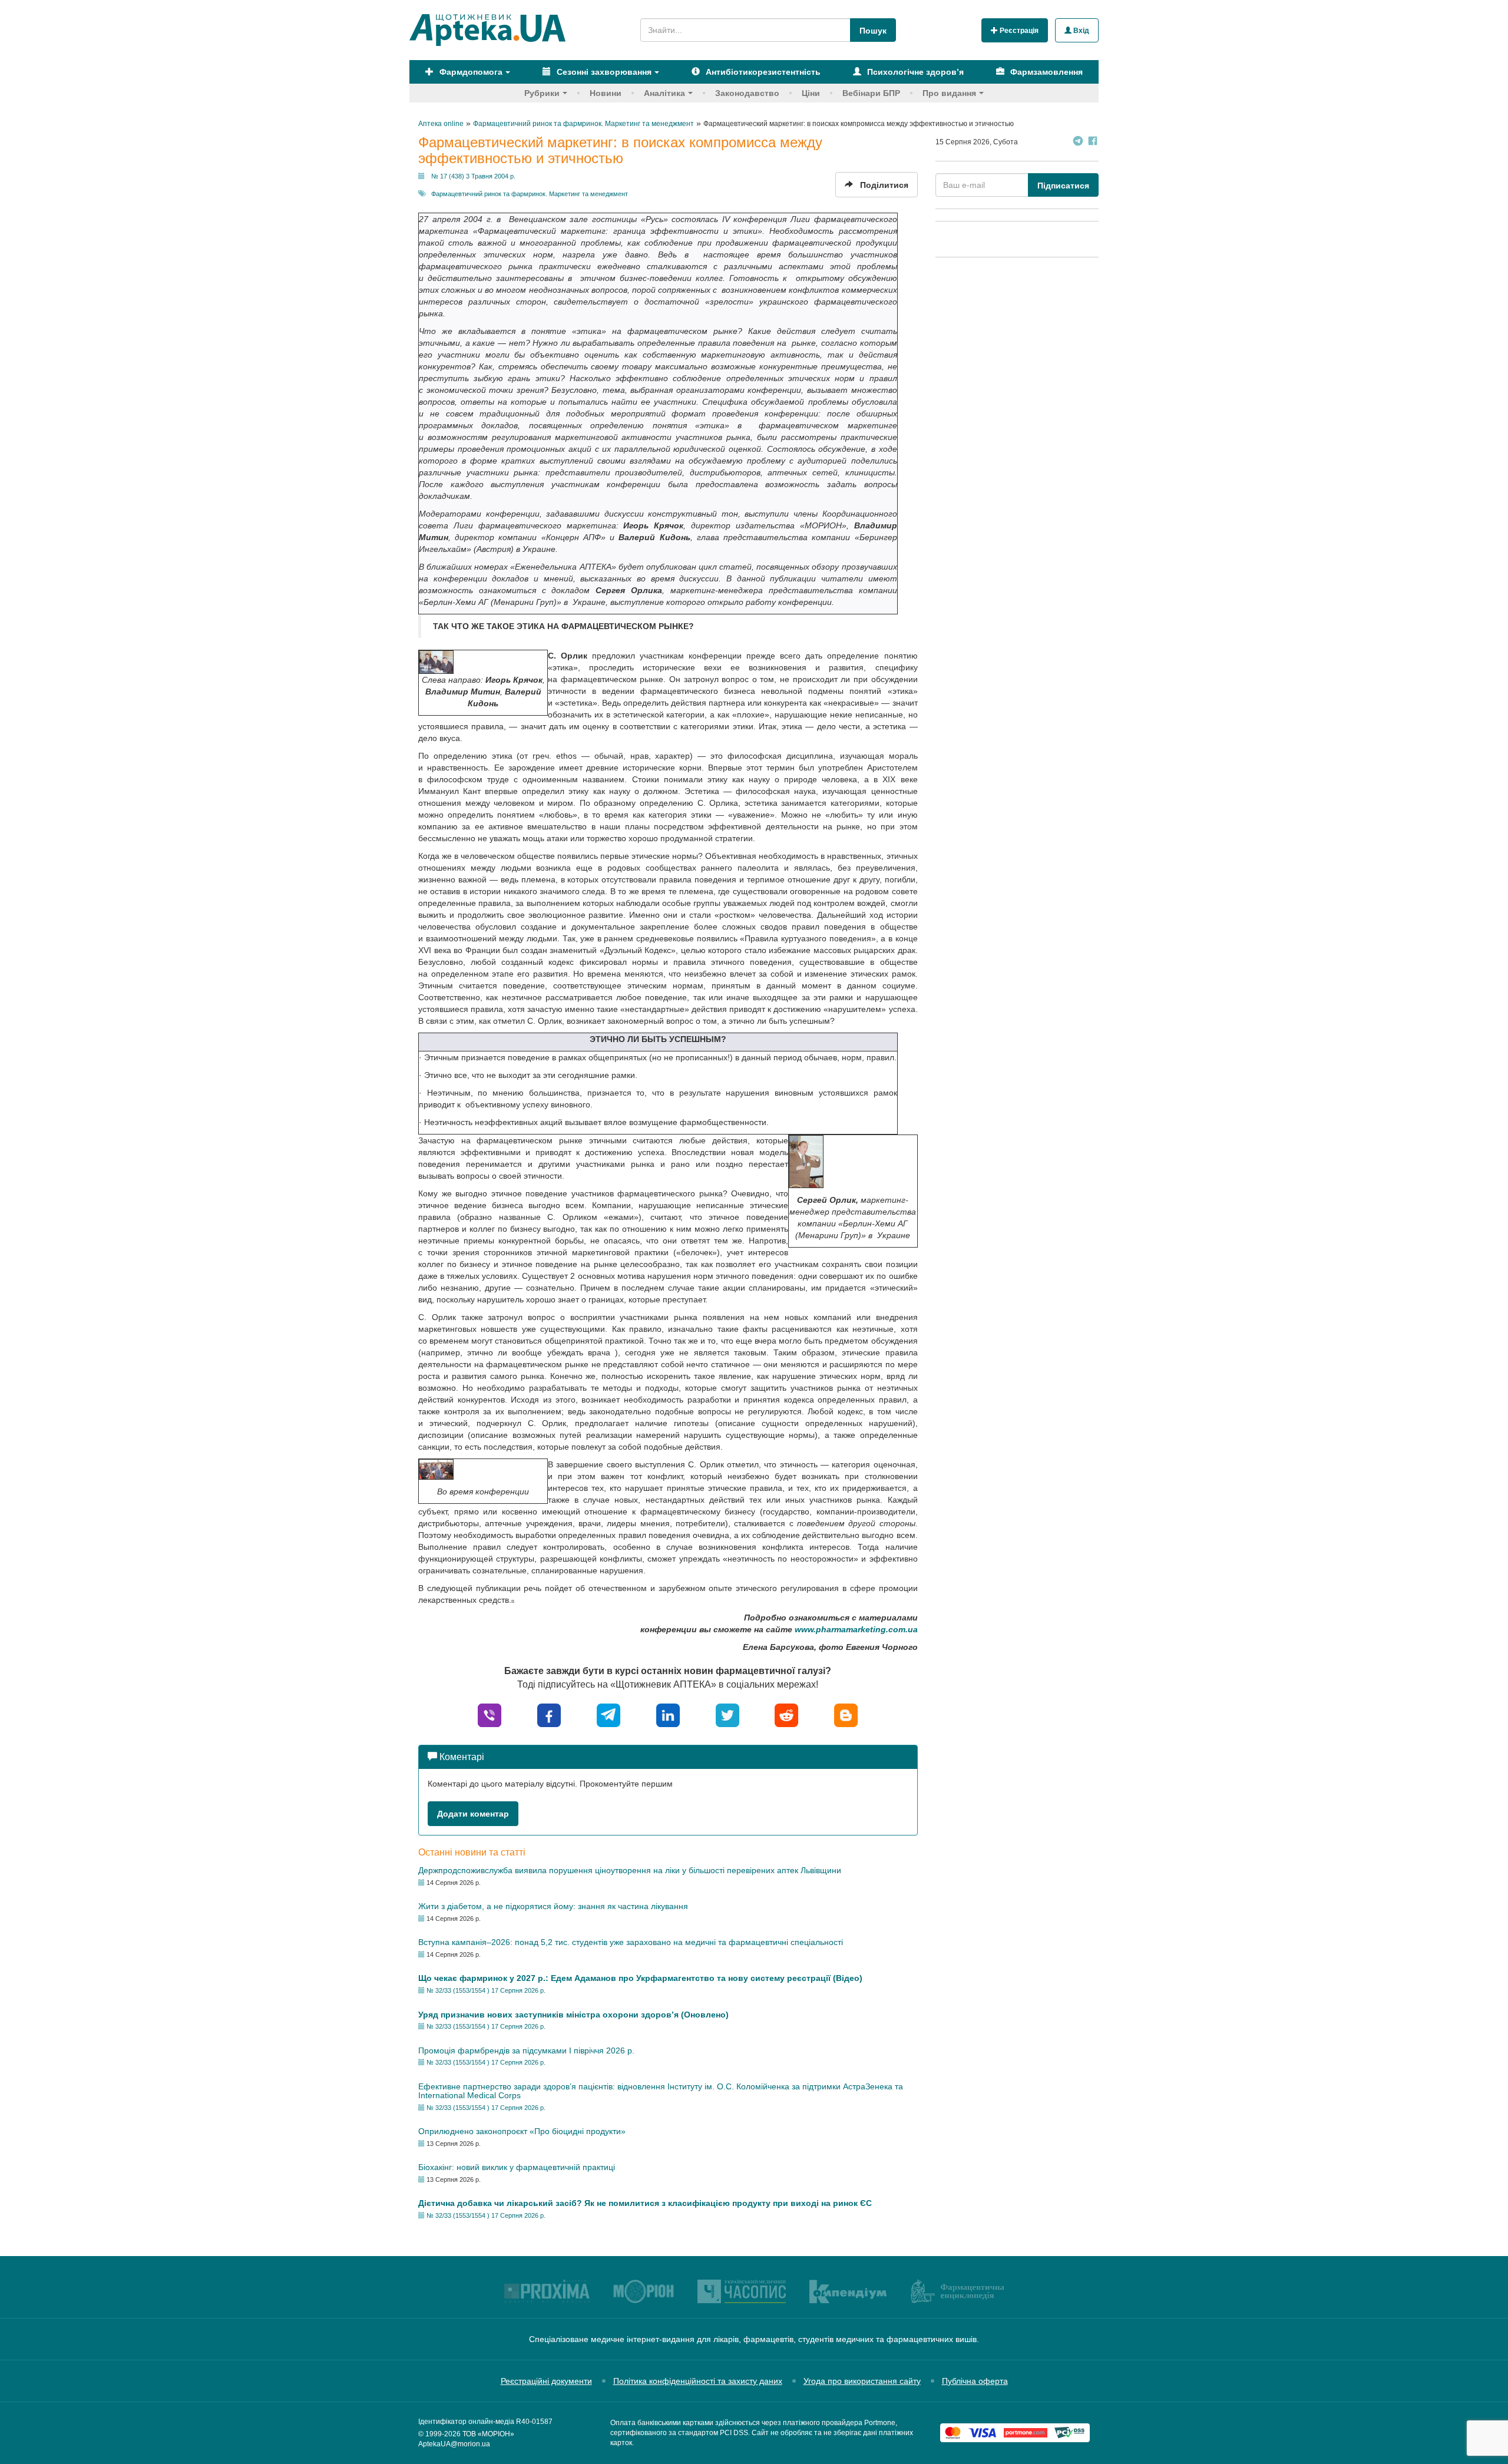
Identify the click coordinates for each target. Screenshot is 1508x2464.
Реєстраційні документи (546, 2381)
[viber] (490, 1714)
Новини (606, 93)
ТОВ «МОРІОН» (488, 2434)
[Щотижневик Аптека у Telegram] (1078, 142)
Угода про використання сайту (862, 2381)
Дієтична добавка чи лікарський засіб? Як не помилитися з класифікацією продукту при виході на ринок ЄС (645, 2203)
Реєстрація (1018, 31)
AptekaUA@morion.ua (454, 2444)
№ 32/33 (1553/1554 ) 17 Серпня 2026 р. (486, 1990)
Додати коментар (473, 1814)
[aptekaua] (846, 1714)
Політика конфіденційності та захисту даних (698, 2381)
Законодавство (747, 93)
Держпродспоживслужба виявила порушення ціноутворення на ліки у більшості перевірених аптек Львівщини (630, 1870)
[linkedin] (668, 1714)
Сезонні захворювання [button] (603, 72)
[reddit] (786, 1714)
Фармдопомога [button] (470, 72)
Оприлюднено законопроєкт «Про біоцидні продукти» (522, 2131)
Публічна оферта (975, 2381)
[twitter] (727, 1714)
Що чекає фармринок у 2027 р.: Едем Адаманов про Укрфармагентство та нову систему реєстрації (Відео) (640, 1978)
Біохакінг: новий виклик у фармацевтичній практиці (517, 2167)
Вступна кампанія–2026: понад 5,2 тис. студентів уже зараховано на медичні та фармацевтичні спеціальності (631, 1942)
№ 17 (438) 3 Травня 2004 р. (473, 176)
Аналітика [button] (664, 93)
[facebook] (549, 1714)
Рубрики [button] (542, 93)
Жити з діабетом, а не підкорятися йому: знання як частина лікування (553, 1906)
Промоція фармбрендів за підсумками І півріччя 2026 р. (526, 2050)
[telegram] (609, 1714)
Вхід (1080, 31)
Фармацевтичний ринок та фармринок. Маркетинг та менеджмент (530, 194)
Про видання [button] (949, 93)
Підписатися (1063, 186)
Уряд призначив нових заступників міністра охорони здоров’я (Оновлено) (573, 2015)
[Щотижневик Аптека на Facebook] (1093, 142)
